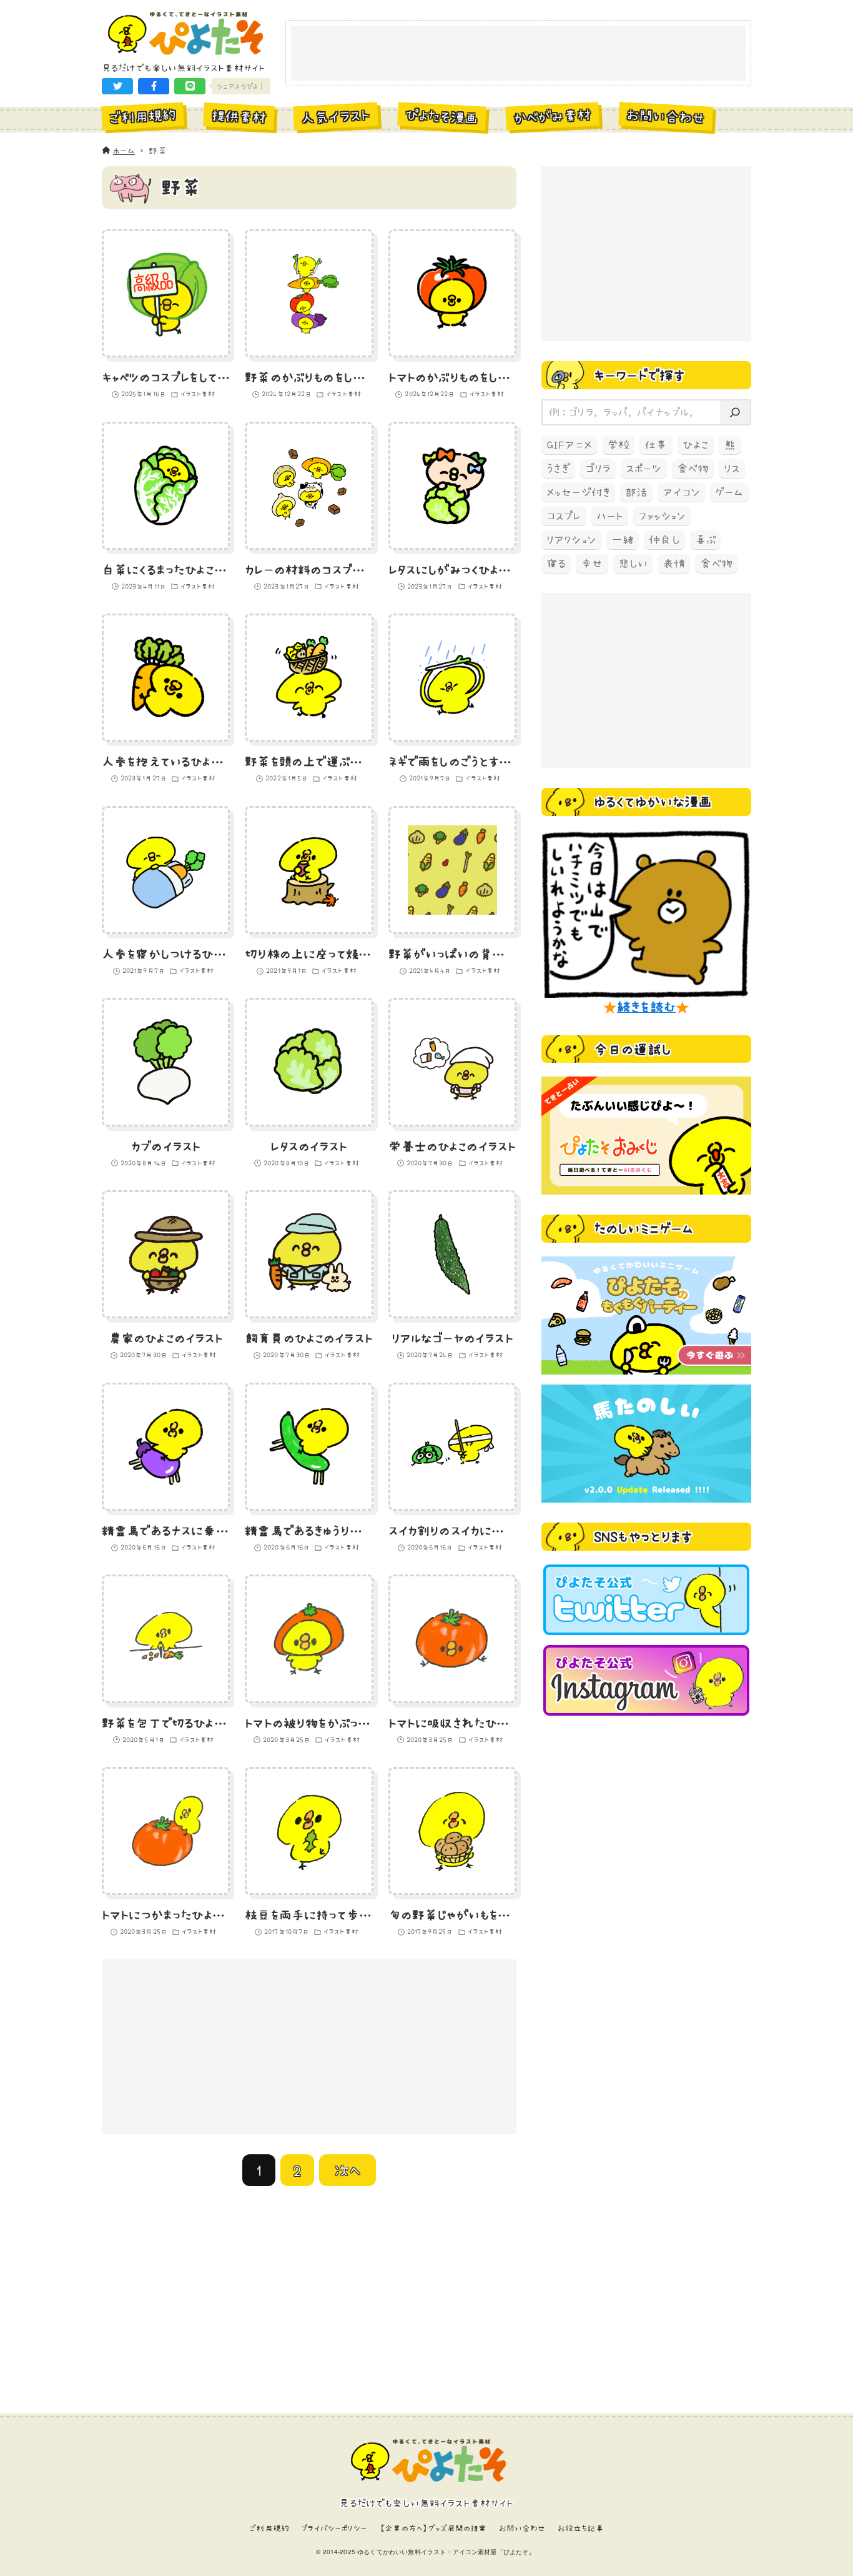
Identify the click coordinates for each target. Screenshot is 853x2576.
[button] (117, 86)
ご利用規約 (269, 2528)
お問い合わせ (522, 2528)
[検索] (735, 413)
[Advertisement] (518, 54)
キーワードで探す (639, 375)
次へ (348, 2170)
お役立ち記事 (581, 2528)
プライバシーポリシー (334, 2528)
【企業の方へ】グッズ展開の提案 (433, 2528)
